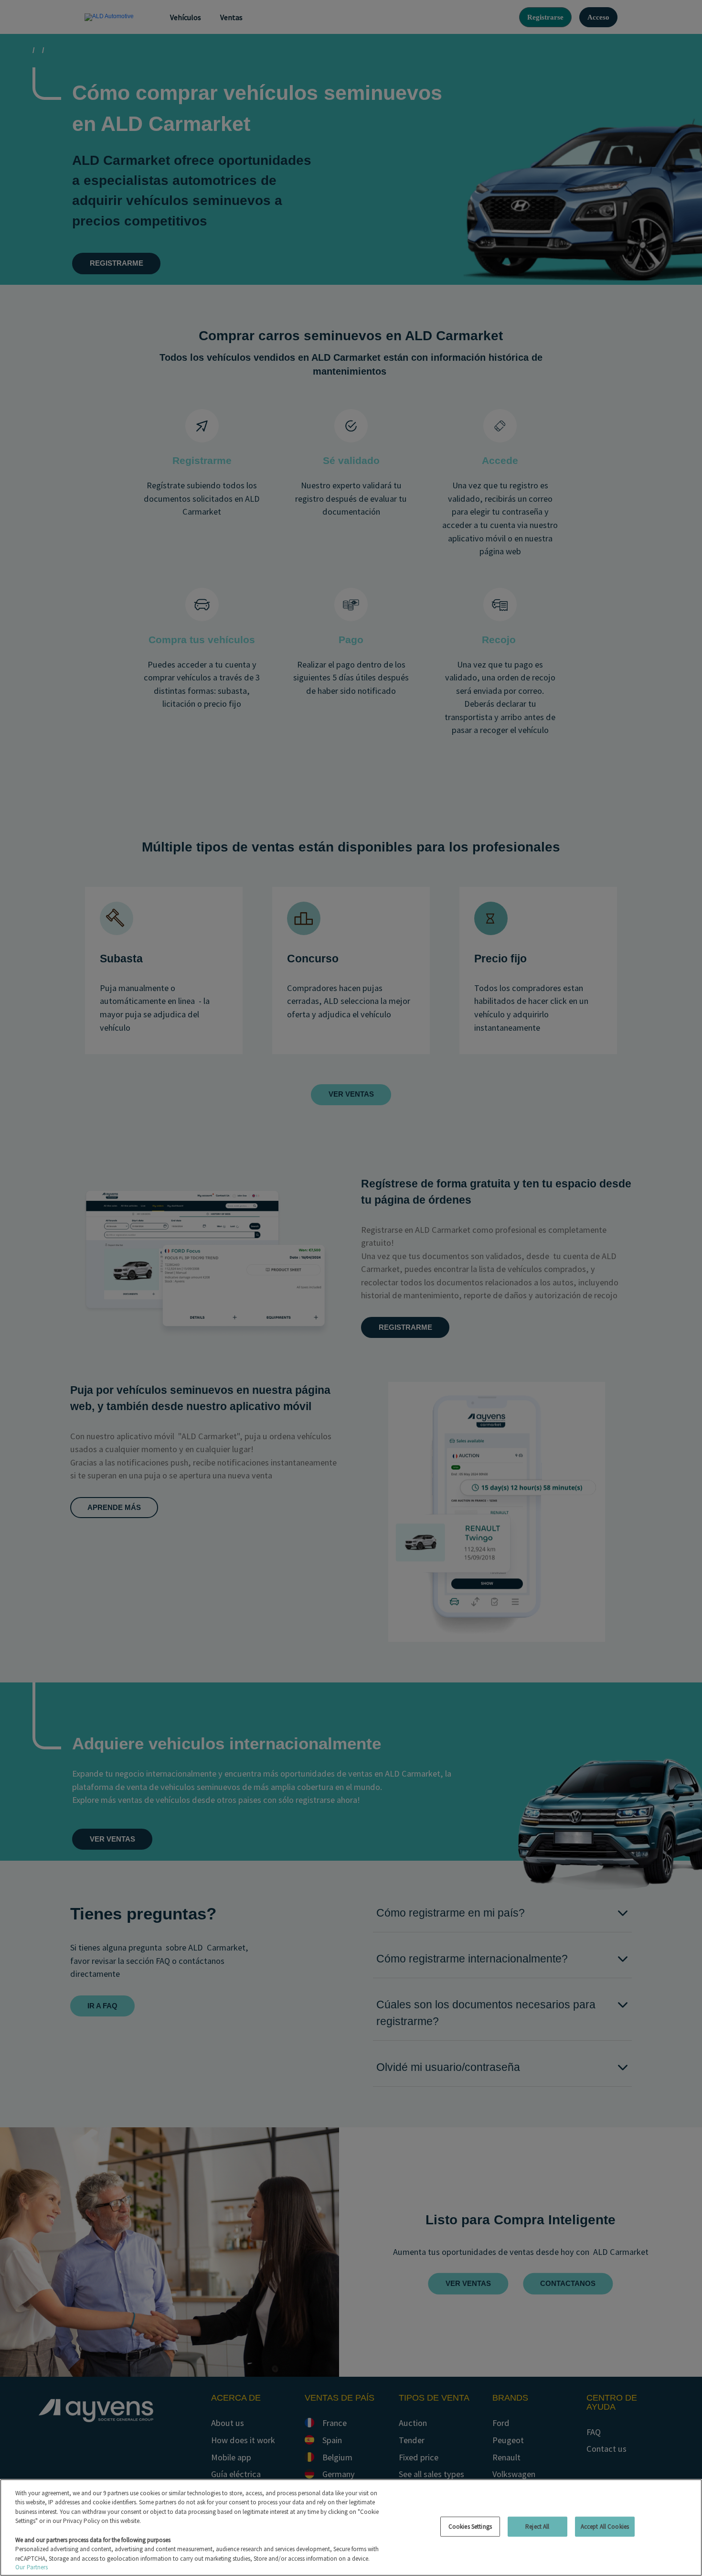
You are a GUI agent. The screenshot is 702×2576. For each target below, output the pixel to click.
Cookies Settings (470, 2527)
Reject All (537, 2527)
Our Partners (32, 2567)
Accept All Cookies (605, 2527)
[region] (351, 2527)
